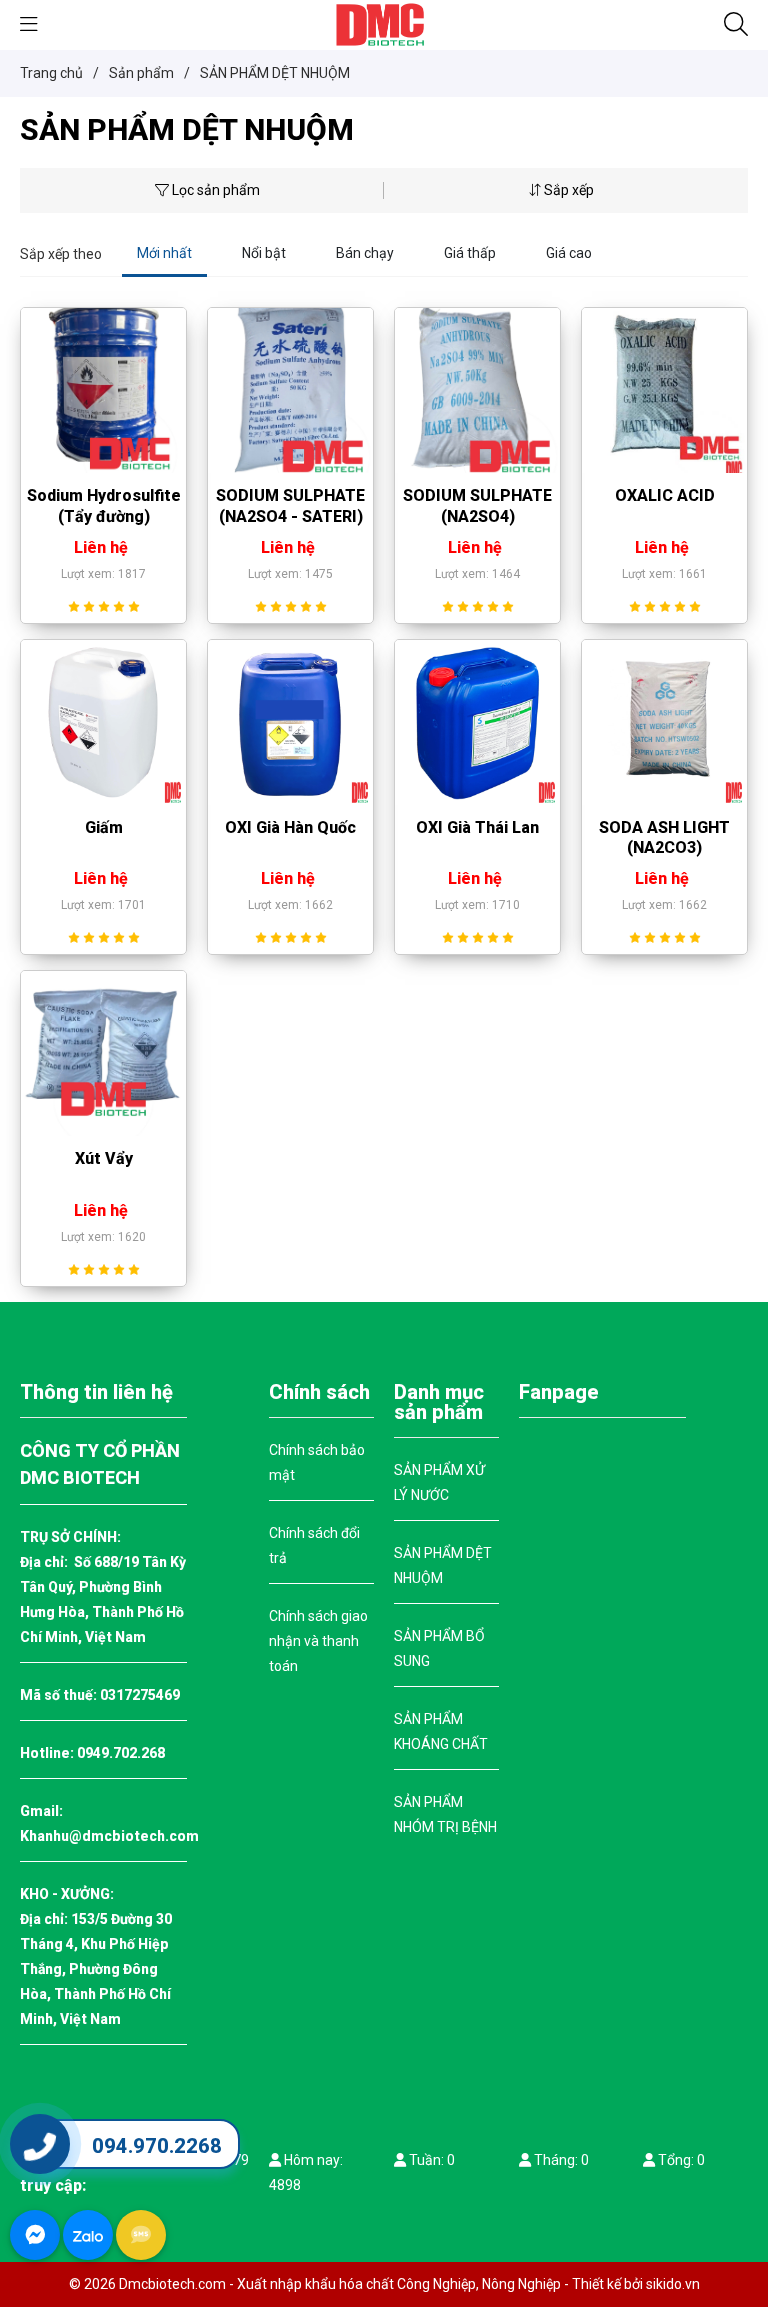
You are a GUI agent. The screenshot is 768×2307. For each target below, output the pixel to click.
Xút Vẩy (104, 1158)
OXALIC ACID (665, 495)
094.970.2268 (157, 2146)
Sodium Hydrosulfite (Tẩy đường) (104, 506)
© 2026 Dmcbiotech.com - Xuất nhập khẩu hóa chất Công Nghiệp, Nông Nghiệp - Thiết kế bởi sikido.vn (384, 2284)
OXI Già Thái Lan (477, 827)
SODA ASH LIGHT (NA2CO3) (664, 838)
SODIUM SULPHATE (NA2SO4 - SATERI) (290, 506)
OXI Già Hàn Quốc (290, 827)
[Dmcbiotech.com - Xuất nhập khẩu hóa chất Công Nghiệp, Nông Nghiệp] (384, 24)
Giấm (104, 827)
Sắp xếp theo (61, 254)
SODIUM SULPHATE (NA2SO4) (477, 506)
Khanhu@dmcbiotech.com (109, 1836)
